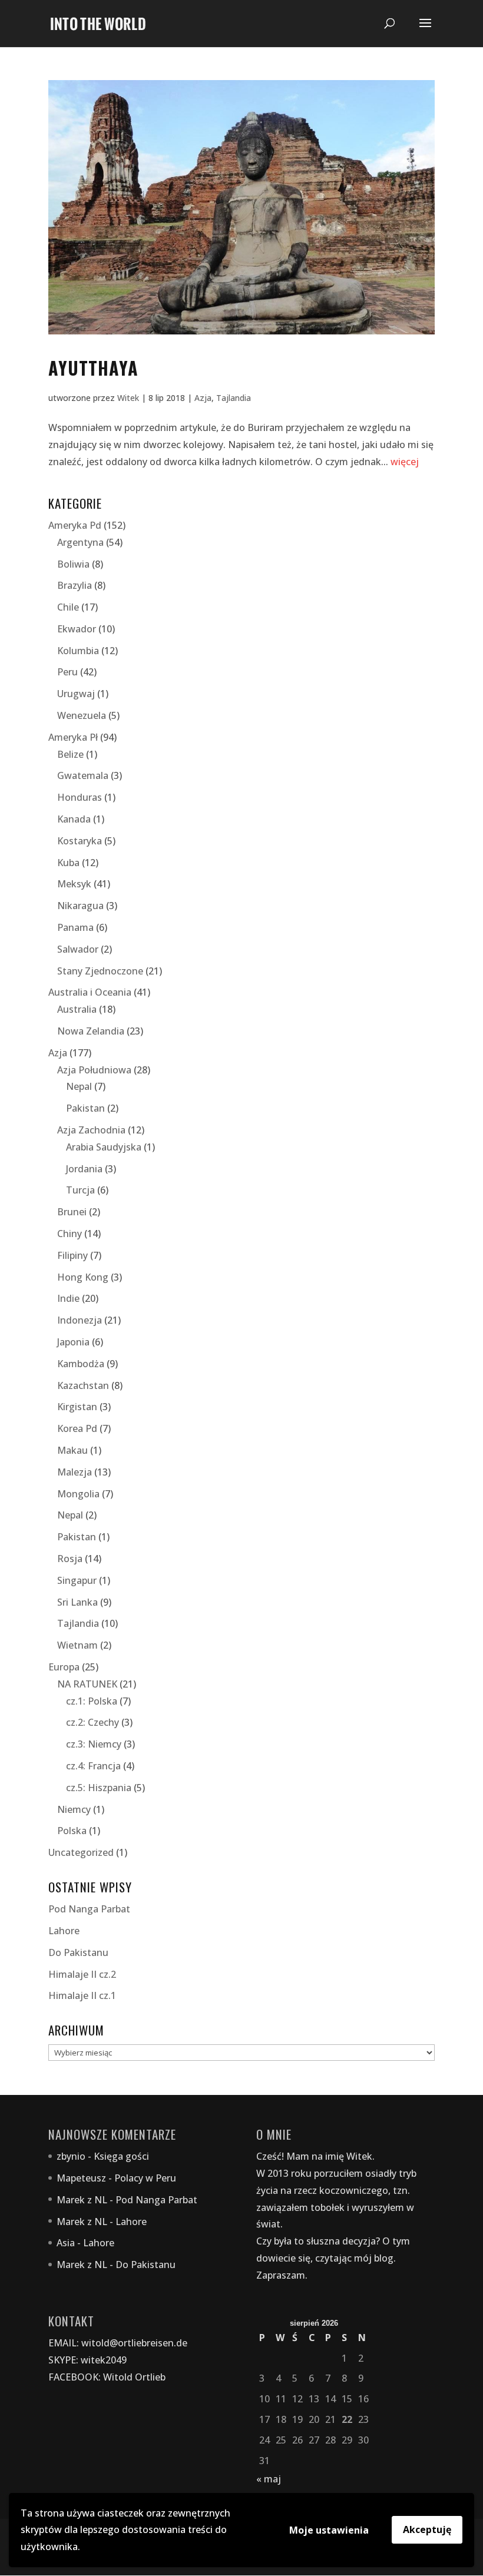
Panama (75, 927)
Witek (128, 398)
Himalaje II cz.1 (82, 1995)
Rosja (70, 1559)
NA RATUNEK (87, 1684)
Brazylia (75, 585)
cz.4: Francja (93, 1766)
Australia (77, 1009)
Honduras (80, 797)
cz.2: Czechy (92, 1722)
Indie (68, 1298)
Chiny (70, 1234)
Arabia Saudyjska (104, 1147)
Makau (72, 1450)
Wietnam (77, 1645)
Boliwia (73, 564)
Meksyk (74, 884)
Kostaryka (80, 841)
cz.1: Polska (92, 1701)
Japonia (73, 1342)
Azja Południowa (94, 1070)
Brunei (72, 1212)
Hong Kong (83, 1277)
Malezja (75, 1472)
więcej (405, 462)
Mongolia (78, 1494)
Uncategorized (81, 1852)
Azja (203, 398)
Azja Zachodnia (91, 1130)
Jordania (84, 1169)
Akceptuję (427, 2529)
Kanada (74, 819)
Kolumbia (78, 651)
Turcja (80, 1190)
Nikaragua (80, 906)
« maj (269, 2479)
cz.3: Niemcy (94, 1744)
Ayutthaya (93, 368)
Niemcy (74, 1809)
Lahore (64, 1931)
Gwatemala (83, 775)
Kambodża (81, 1364)
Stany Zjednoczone (100, 971)
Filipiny (72, 1255)
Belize (70, 754)
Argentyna (80, 542)
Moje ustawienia (329, 2530)
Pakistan (85, 1108)
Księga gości (121, 2156)
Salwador (78, 949)
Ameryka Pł (73, 737)
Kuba (68, 863)
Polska (72, 1831)
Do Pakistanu (78, 1952)
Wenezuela (82, 715)
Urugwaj (76, 694)
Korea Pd (77, 1428)
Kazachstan (83, 1385)
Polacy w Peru (145, 2178)
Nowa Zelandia (91, 1031)
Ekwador (77, 629)
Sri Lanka (77, 1602)
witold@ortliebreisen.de (134, 2343)
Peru (67, 672)
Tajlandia (234, 398)
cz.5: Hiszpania (99, 1788)
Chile (68, 607)
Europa (64, 1667)
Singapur (77, 1580)
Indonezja (80, 1320)
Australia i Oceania (90, 992)
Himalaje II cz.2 (82, 1974)
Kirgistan (77, 1407)
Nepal (79, 1086)
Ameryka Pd (75, 525)
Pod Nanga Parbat (89, 1909)
